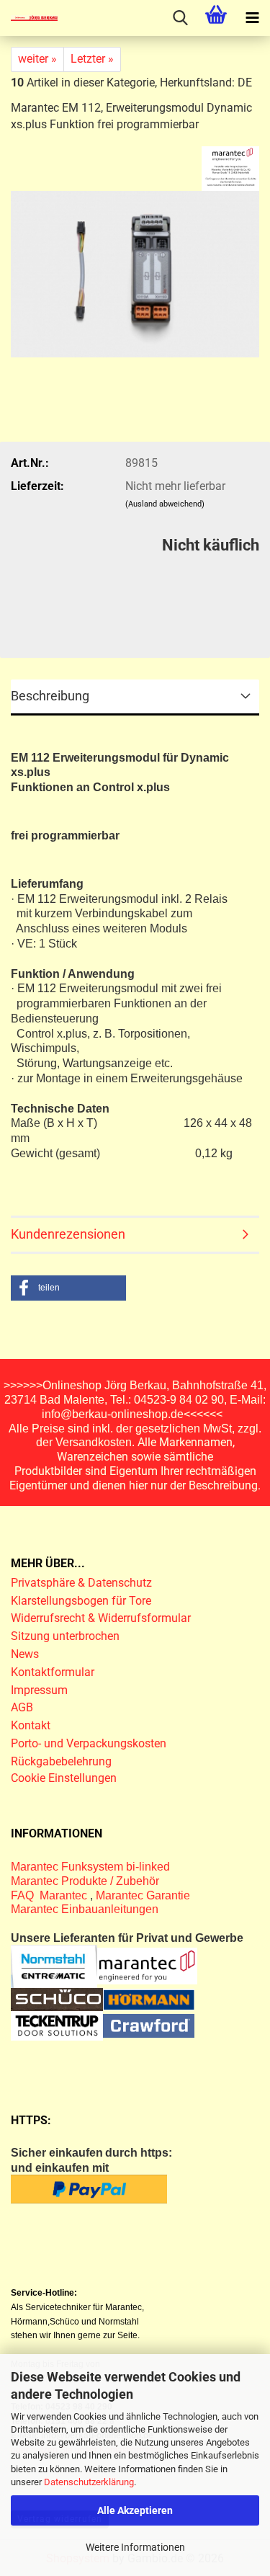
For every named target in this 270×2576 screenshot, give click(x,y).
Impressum (39, 1690)
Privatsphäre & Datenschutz (83, 1583)
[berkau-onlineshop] (29, 18)
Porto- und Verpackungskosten (89, 1743)
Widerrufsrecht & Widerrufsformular (101, 1618)
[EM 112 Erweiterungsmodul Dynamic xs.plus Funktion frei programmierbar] (135, 268)
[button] (68, 1288)
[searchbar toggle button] (180, 18)
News (25, 1654)
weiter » (37, 59)
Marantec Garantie (143, 1895)
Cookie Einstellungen (64, 1778)
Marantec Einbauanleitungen (85, 1909)
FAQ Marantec (50, 1895)
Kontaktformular (53, 1672)
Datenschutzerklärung (89, 2482)
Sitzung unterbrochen (65, 1636)
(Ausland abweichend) (165, 504)
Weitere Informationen (135, 2547)
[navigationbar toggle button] (252, 18)
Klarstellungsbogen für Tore (81, 1601)
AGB (22, 1707)
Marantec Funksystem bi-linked (90, 1867)
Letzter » (92, 59)
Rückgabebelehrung (61, 1761)
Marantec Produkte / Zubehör (85, 1881)
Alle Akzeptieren (135, 2510)
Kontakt (31, 1725)
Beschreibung (50, 696)
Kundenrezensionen (68, 1234)
